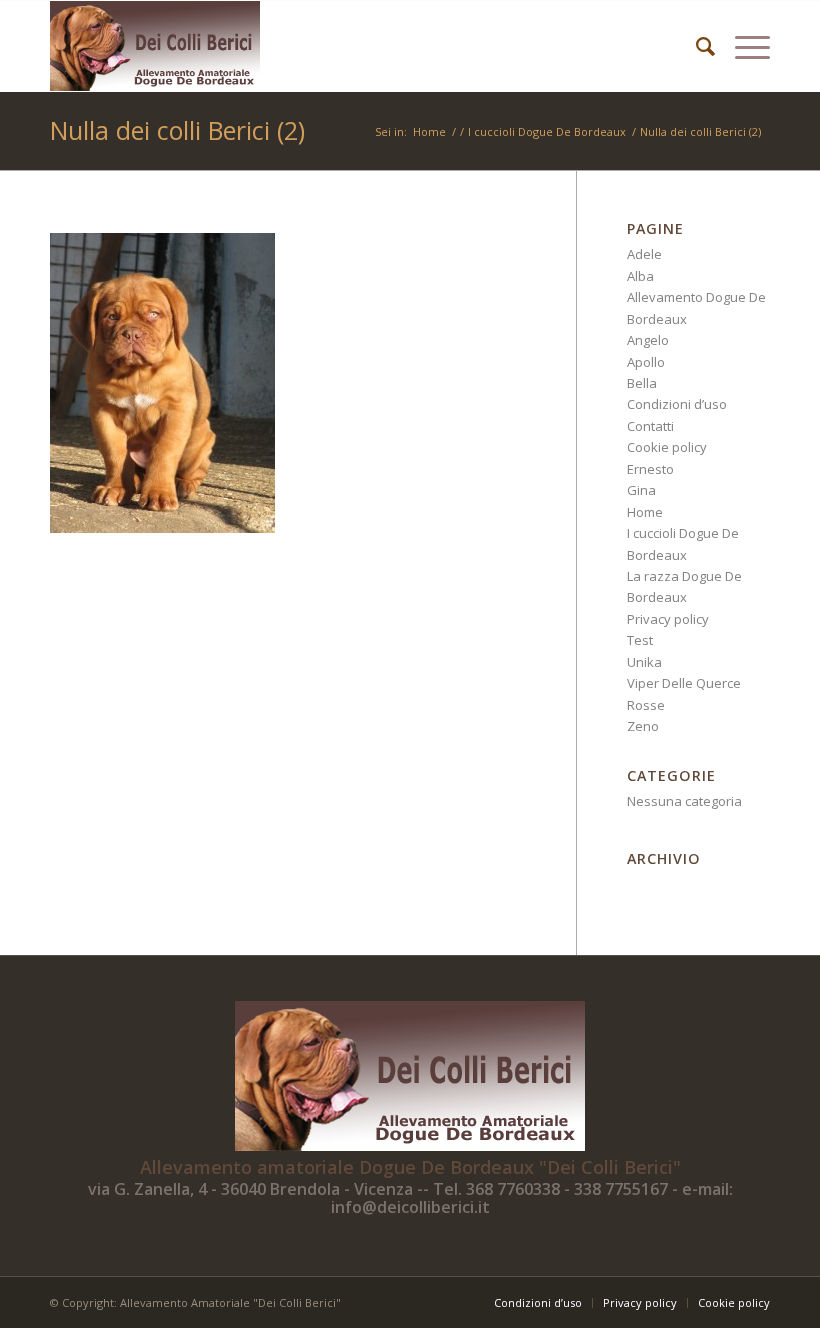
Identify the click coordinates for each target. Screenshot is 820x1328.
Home (645, 512)
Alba (640, 276)
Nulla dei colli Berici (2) (177, 130)
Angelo (648, 340)
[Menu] (742, 46)
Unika (644, 662)
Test (640, 640)
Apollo (646, 362)
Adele (644, 254)
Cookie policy (667, 447)
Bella (642, 383)
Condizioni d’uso (677, 404)
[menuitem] (695, 46)
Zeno (643, 726)
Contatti (650, 426)
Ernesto (650, 469)
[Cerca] (695, 46)
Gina (641, 490)
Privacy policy (668, 619)
